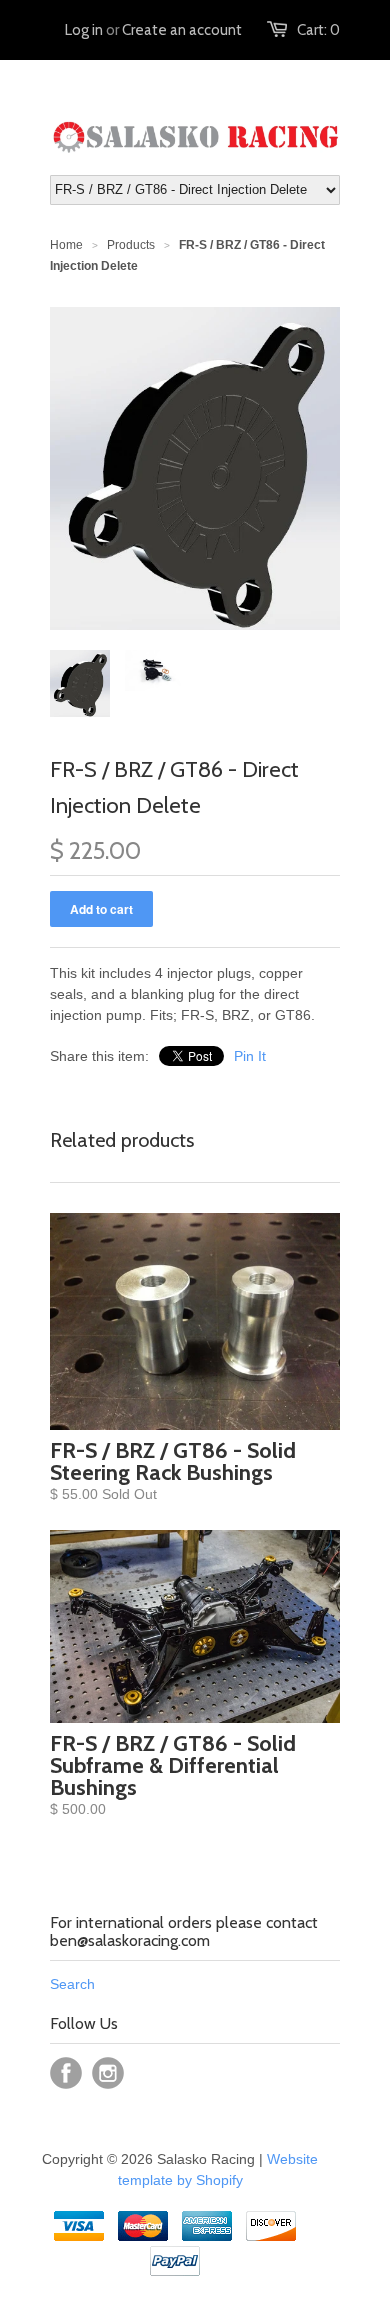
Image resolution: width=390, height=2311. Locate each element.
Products (131, 245)
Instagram (108, 2073)
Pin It (250, 1056)
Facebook (66, 2073)
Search (72, 1984)
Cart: (318, 30)
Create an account (182, 30)
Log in (84, 30)
